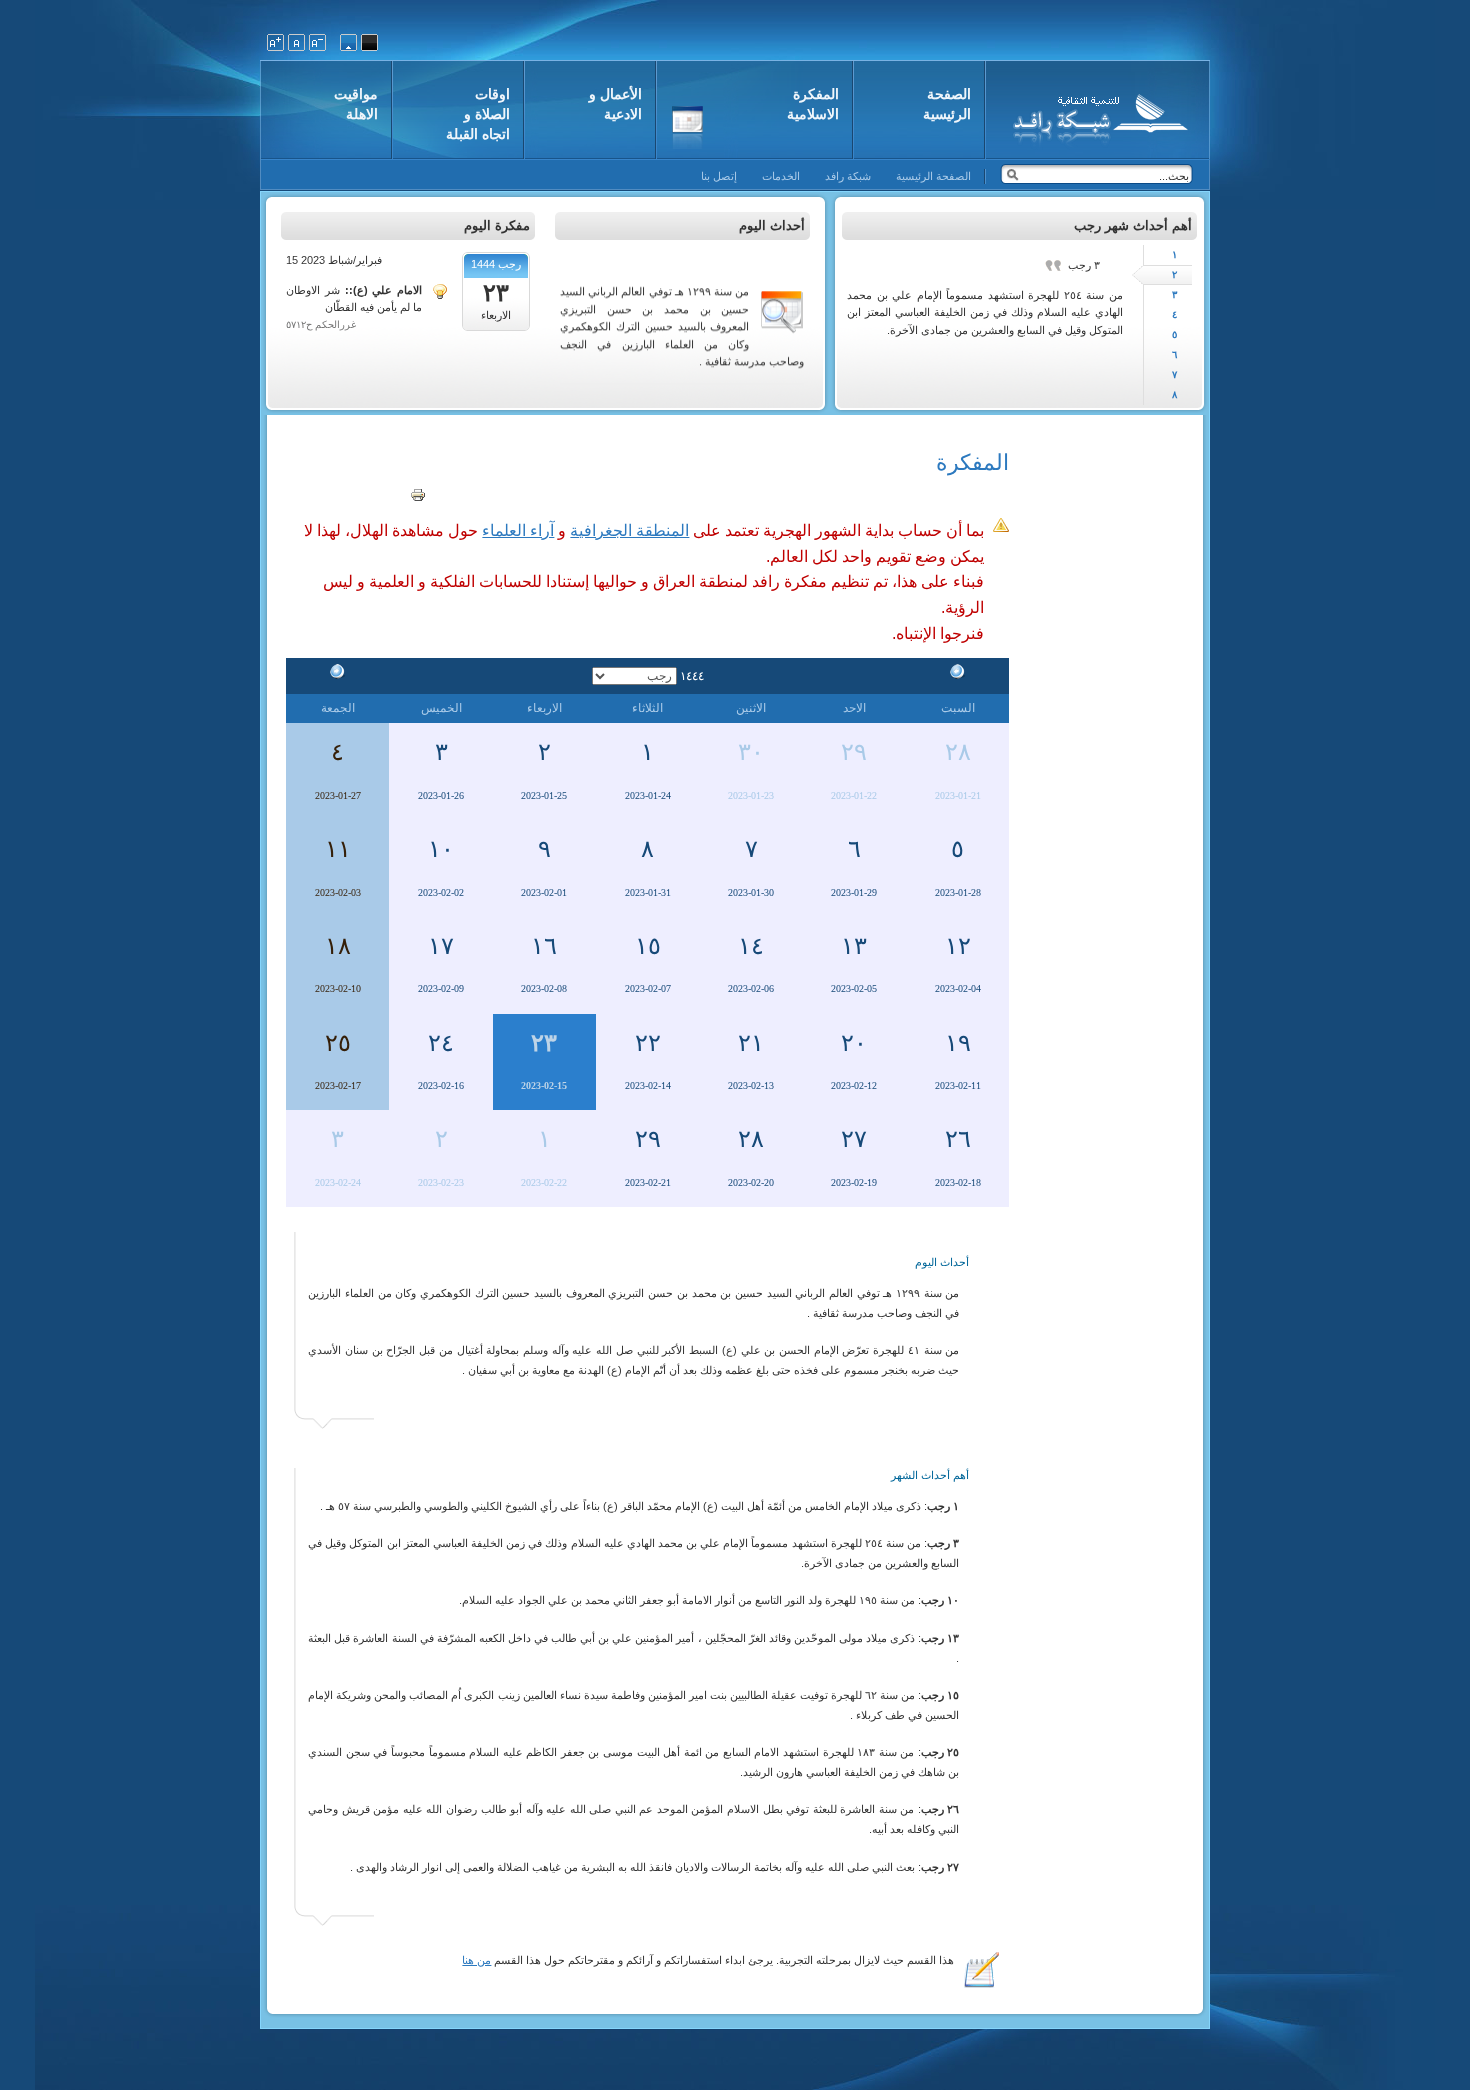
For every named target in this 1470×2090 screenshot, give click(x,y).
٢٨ (958, 752)
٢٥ (338, 1043)
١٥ (648, 946)
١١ (338, 849)
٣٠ (751, 752)
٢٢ (648, 1043)
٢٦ (958, 1139)
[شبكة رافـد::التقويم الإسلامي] (1097, 115)
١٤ (751, 946)
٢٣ (544, 1043)
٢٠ (854, 1043)
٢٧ (854, 1139)
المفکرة (972, 462)
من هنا (476, 1960)
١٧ (441, 946)
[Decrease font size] (317, 42)
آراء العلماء (518, 530)
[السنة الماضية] (958, 675)
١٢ (958, 946)
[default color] (348, 42)
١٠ (441, 849)
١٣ (854, 946)
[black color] (369, 42)
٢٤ (441, 1043)
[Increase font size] (275, 42)
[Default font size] (296, 42)
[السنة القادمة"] (338, 675)
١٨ (338, 946)
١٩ (958, 1043)
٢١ (751, 1043)
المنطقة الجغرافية (629, 530)
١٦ (544, 946)
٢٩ (854, 752)
